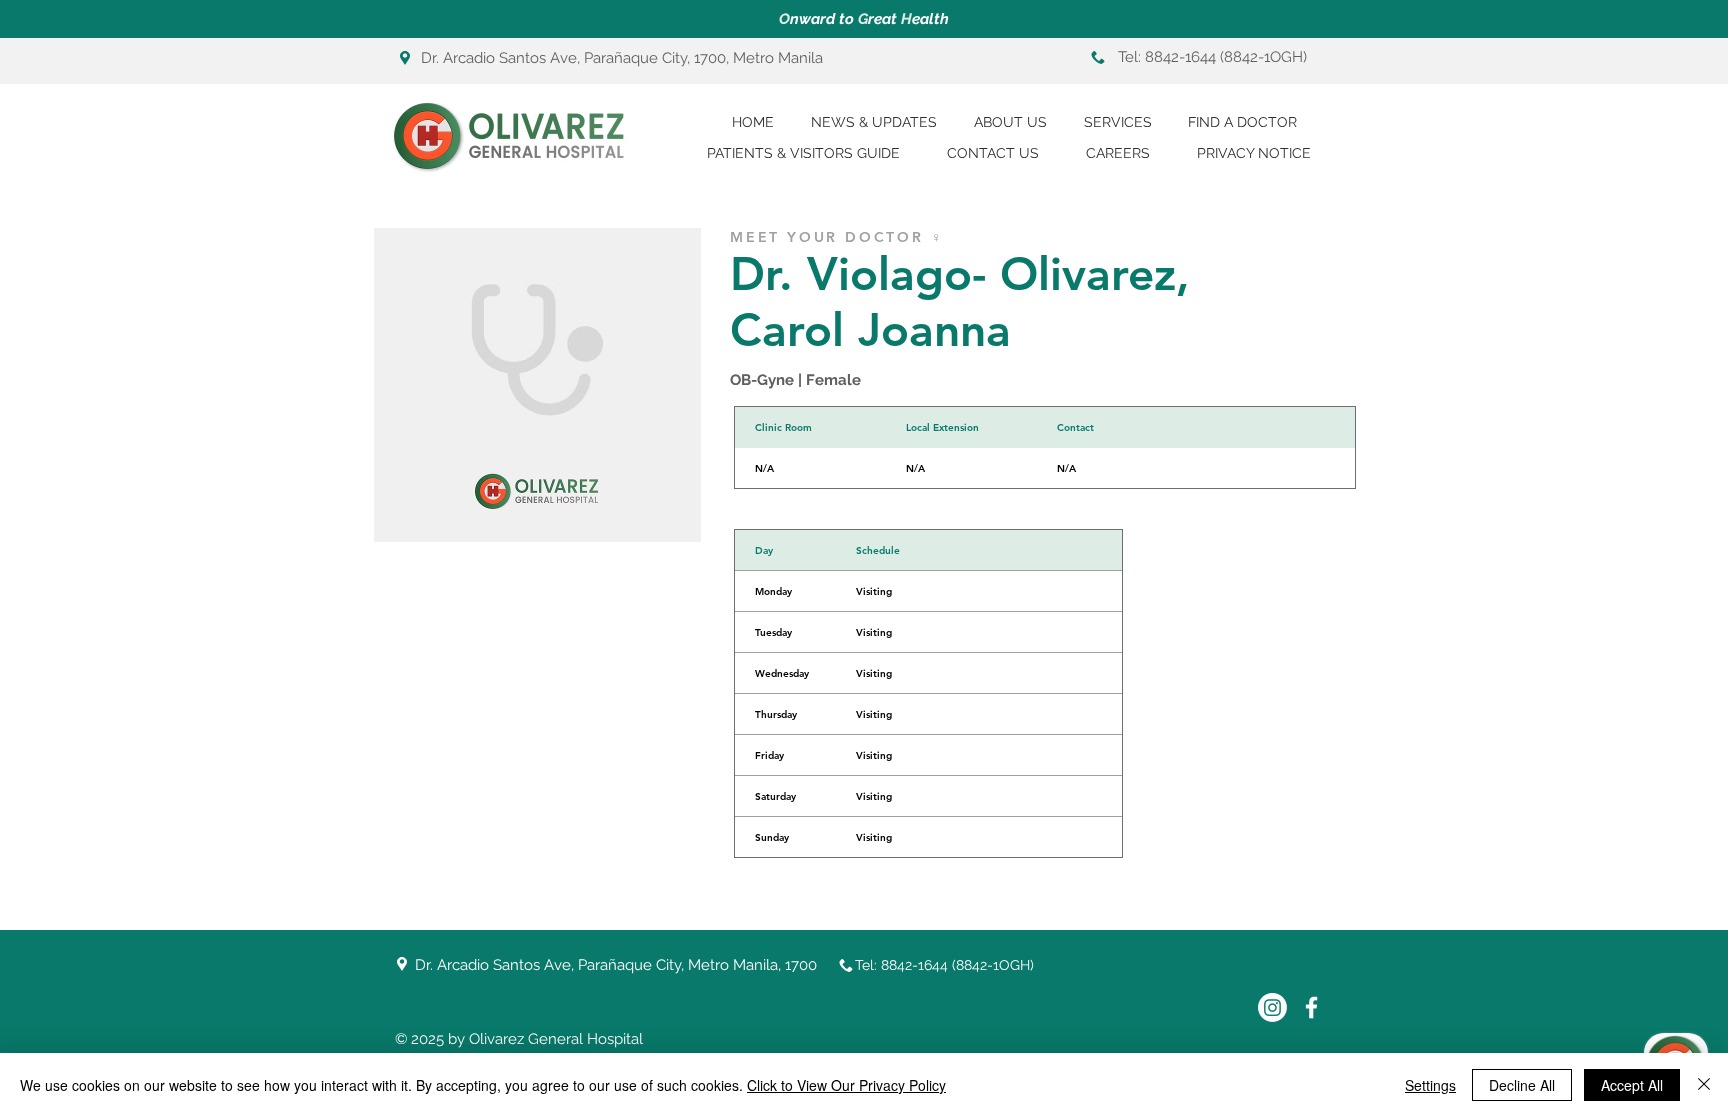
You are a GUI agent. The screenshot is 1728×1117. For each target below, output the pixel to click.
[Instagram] (1272, 1007)
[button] (812, 153)
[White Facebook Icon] (1311, 1007)
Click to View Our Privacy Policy (846, 1085)
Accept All (1632, 1085)
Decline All (1522, 1085)
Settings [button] (1430, 1085)
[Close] (1704, 1085)
